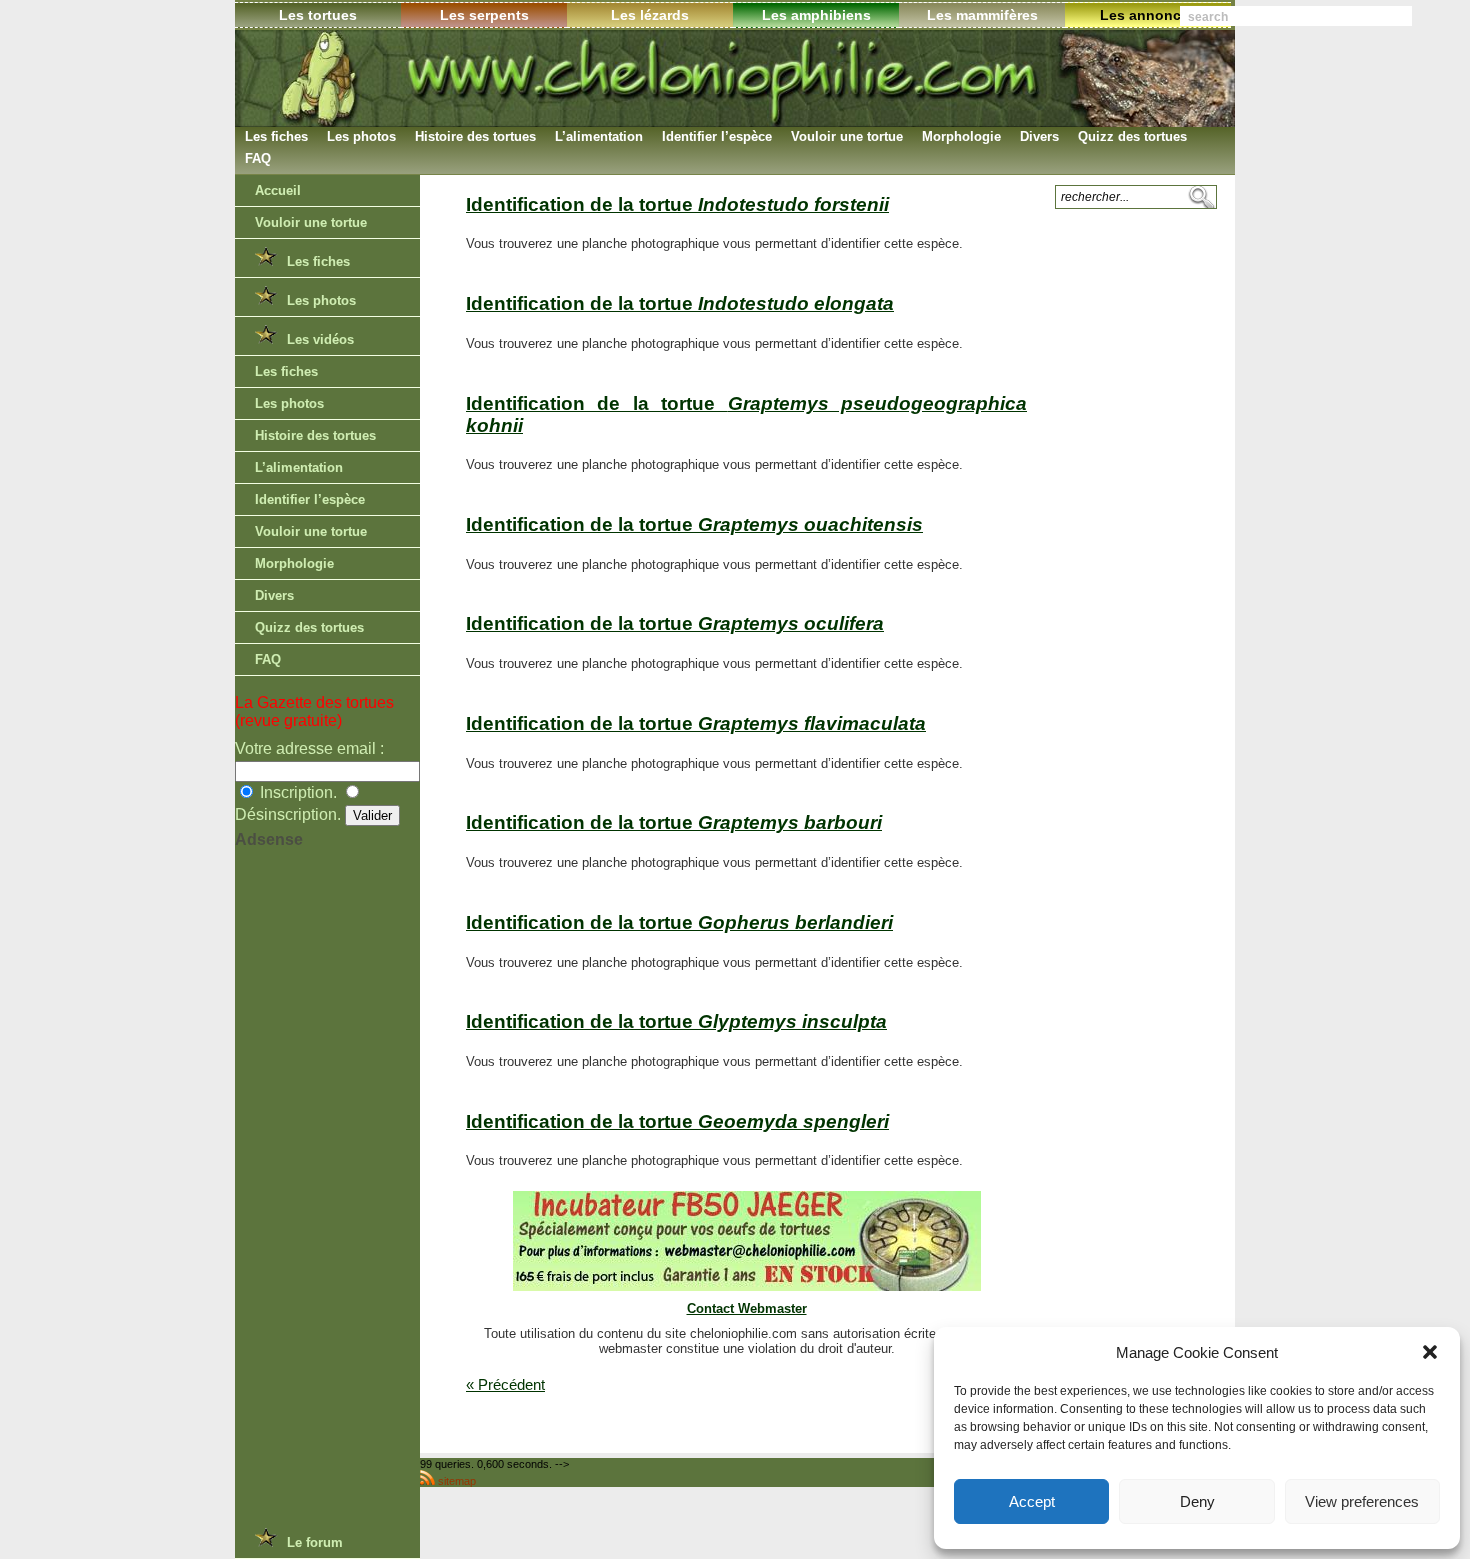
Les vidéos (316, 339)
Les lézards (650, 15)
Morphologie (961, 136)
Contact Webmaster (747, 1308)
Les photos (361, 136)
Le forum (311, 1542)
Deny (1197, 1501)
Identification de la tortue (677, 204)
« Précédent (505, 1384)
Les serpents (484, 15)
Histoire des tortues (475, 136)
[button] (1430, 1352)
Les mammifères (982, 15)
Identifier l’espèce (717, 136)
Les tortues (318, 15)
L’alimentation (599, 136)
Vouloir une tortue (847, 136)
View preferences (1362, 1501)
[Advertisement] (315, 1200)
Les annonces (1148, 15)
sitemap (457, 1481)
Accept (1032, 1501)
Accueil (278, 190)
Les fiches (276, 136)
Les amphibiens (816, 15)
